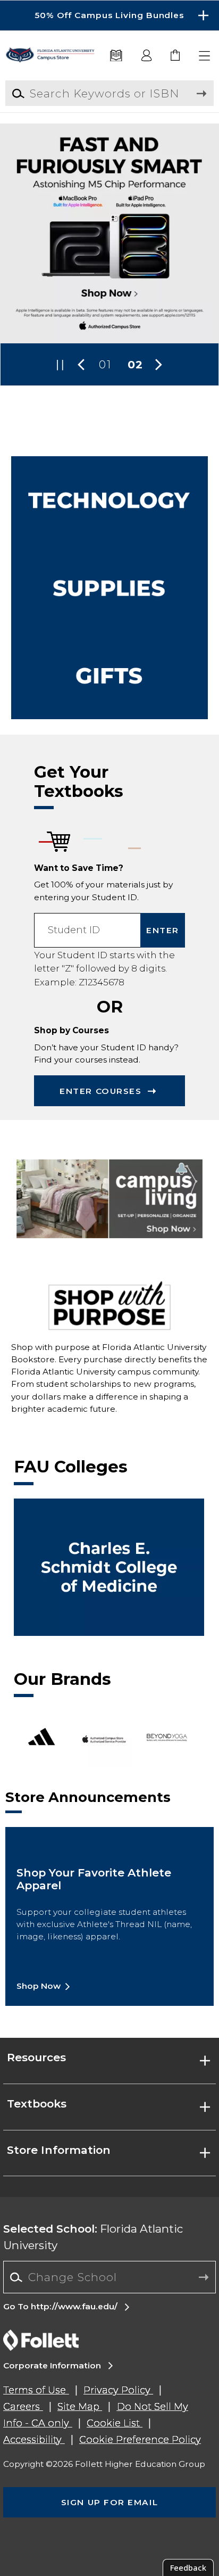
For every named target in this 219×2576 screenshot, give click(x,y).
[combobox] (109, 2277)
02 (136, 364)
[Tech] (110, 500)
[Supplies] (110, 588)
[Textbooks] (116, 56)
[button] (109, 15)
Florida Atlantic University (93, 2237)
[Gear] (110, 676)
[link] (176, 56)
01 (105, 364)
